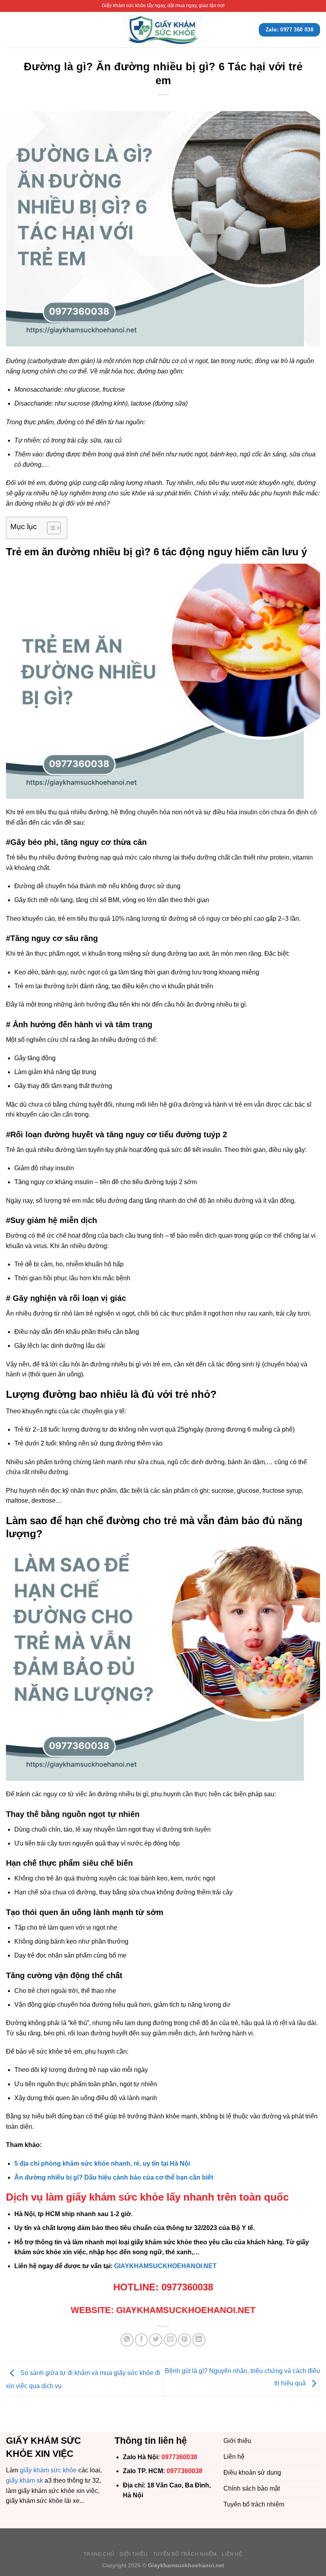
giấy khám (34, 2470)
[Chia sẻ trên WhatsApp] (127, 2340)
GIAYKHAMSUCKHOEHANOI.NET (165, 2266)
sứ (53, 2470)
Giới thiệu (134, 2554)
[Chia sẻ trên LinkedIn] (199, 2340)
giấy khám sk (24, 2480)
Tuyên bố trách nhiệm (185, 2554)
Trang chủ (99, 2554)
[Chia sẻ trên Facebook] (141, 2340)
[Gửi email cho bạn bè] (170, 2340)
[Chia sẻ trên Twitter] (156, 2340)
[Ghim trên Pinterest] (185, 2340)
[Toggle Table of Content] (50, 528)
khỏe (70, 2470)
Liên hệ (232, 2554)
